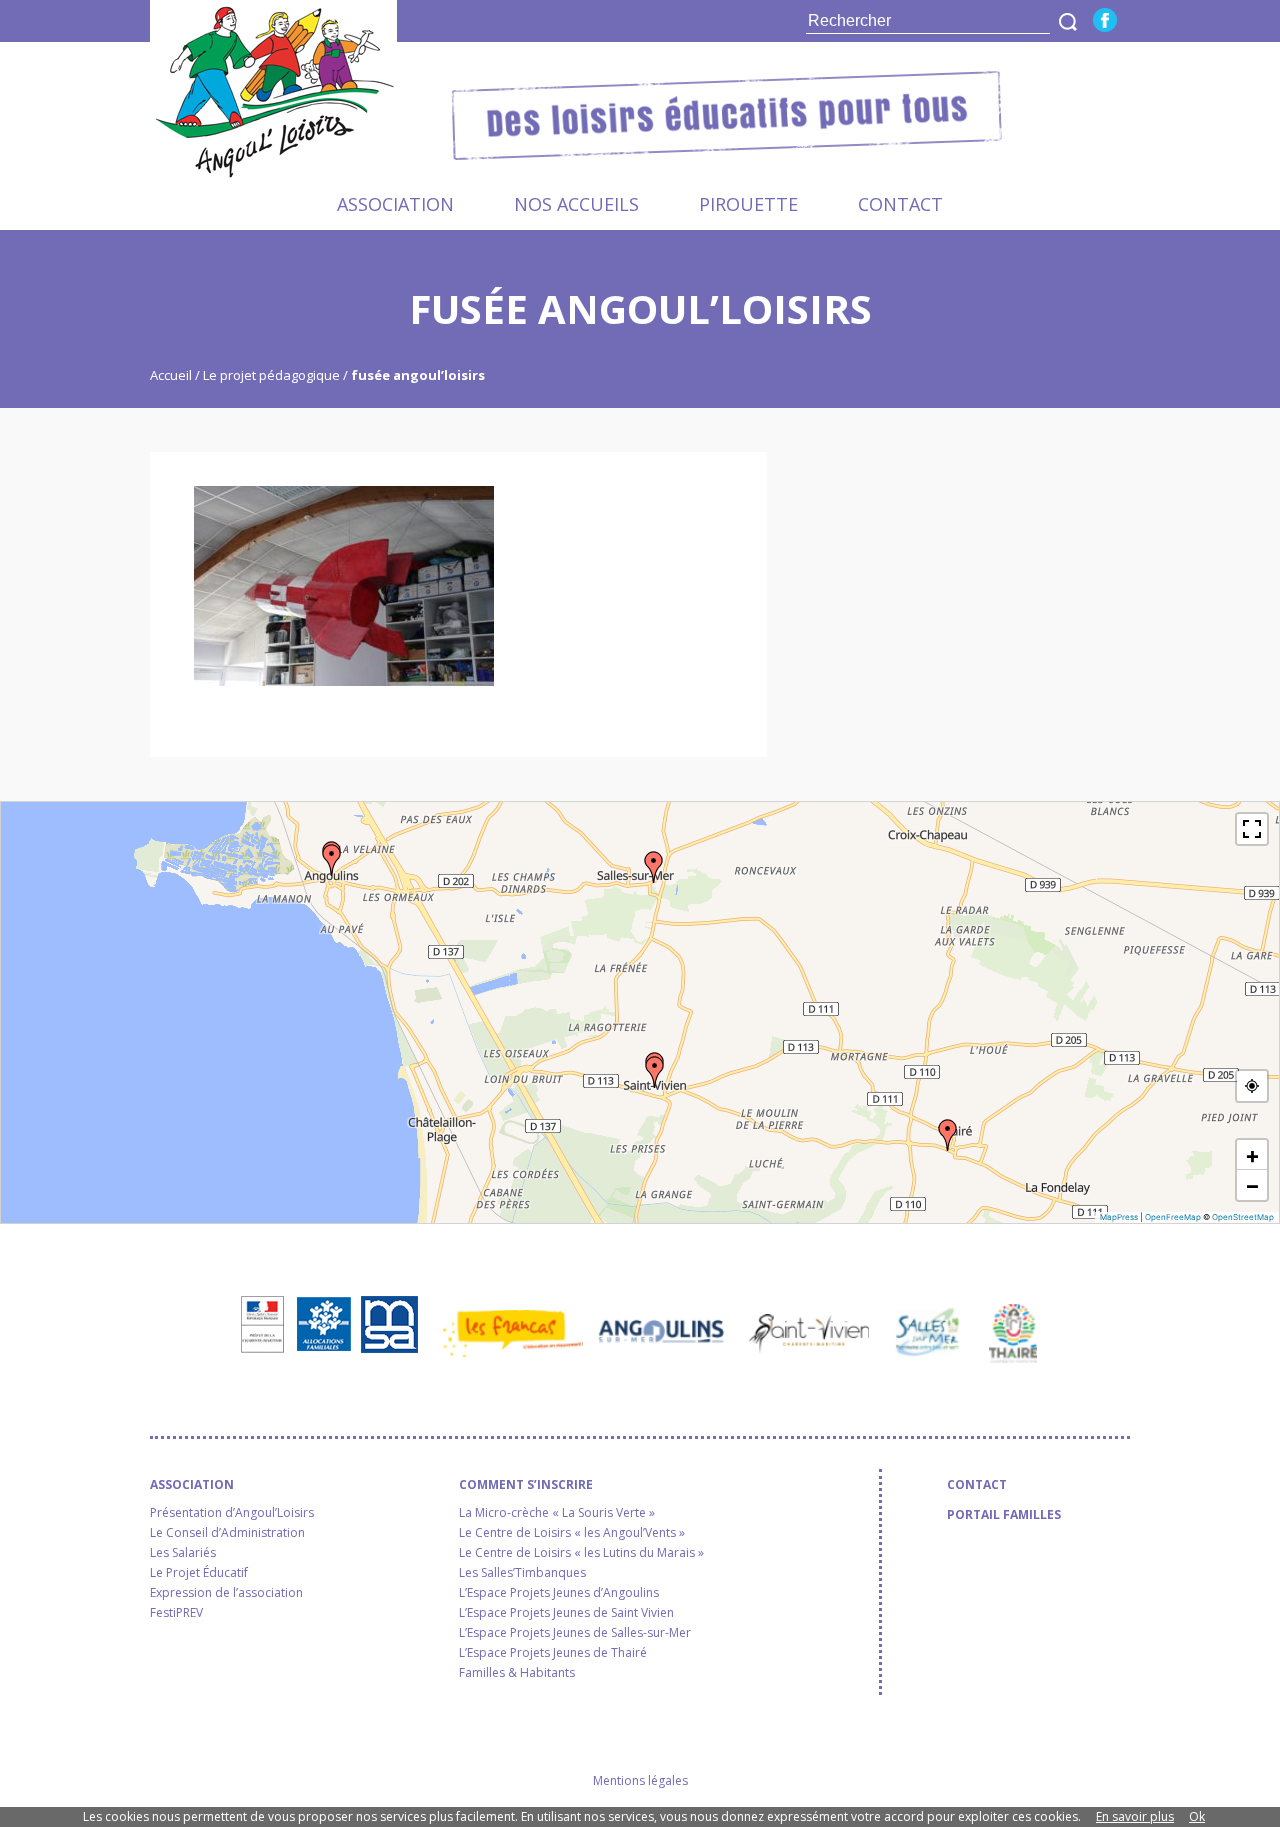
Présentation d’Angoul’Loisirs (232, 1513)
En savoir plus (1135, 1816)
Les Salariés (183, 1553)
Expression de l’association (226, 1593)
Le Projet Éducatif (199, 1573)
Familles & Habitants (517, 1673)
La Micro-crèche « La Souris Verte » (557, 1513)
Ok (1197, 1816)
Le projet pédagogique (271, 375)
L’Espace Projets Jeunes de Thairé (553, 1653)
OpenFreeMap (1173, 1217)
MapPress (1119, 1217)
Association (395, 204)
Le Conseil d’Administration (227, 1533)
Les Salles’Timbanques (522, 1573)
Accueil (172, 375)
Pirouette (748, 204)
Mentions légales (640, 1780)
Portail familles (1004, 1515)
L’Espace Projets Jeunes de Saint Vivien (566, 1613)
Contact (900, 204)
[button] (332, 860)
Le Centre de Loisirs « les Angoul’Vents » (572, 1533)
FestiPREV (176, 1613)
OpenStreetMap (1243, 1217)
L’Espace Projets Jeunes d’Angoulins (559, 1593)
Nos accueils (576, 204)
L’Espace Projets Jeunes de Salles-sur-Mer (575, 1633)
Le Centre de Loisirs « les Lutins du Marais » (581, 1553)
